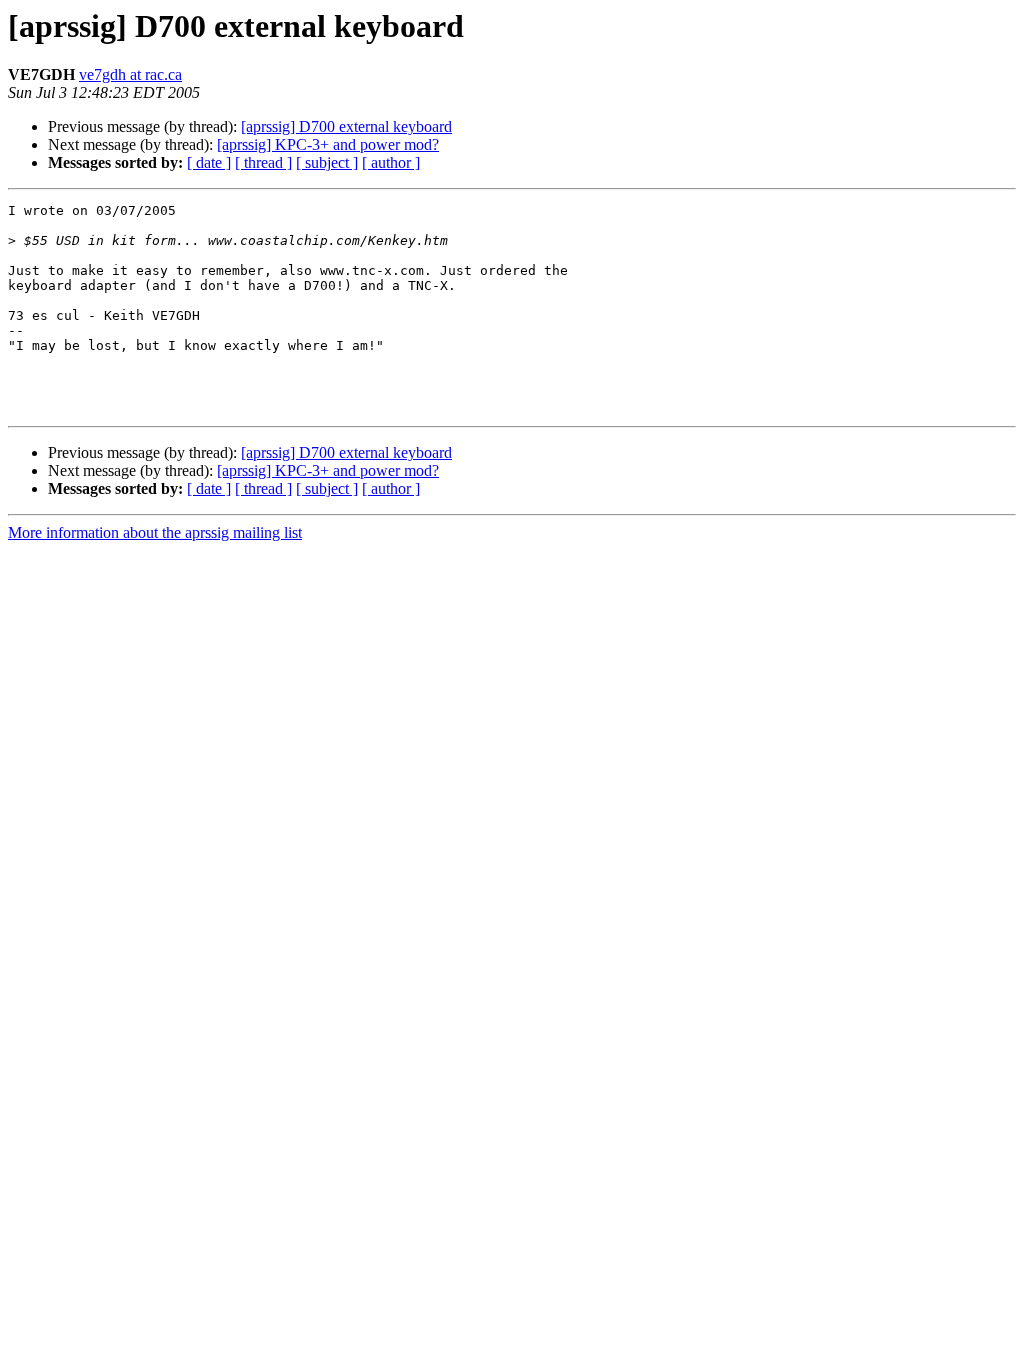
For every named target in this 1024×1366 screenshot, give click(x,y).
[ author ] (391, 162)
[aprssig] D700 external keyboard (346, 126)
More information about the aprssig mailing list (155, 532)
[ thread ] (263, 162)
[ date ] (209, 162)
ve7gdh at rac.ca (130, 74)
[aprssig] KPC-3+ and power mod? (328, 144)
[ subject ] (327, 162)
